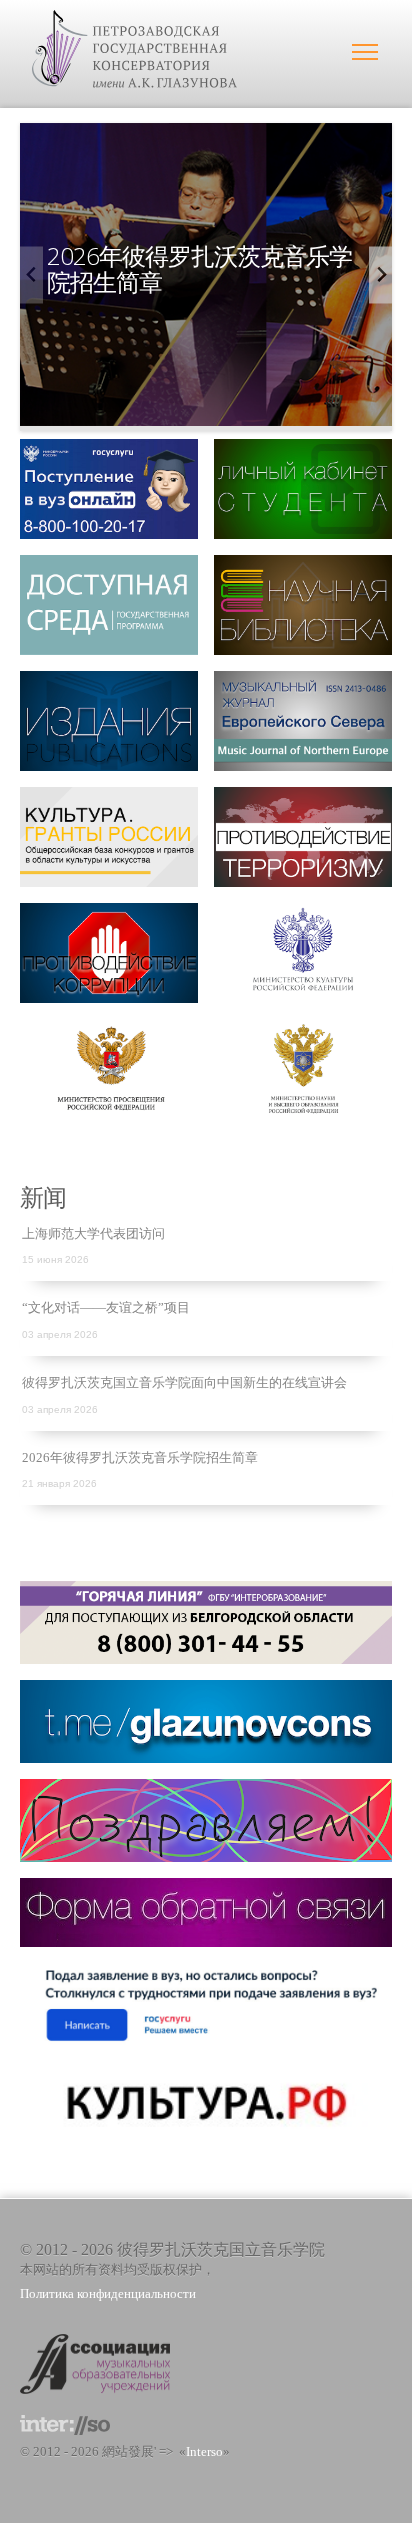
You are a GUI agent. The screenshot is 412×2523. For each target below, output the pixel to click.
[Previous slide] (31, 274)
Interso (204, 2452)
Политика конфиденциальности (108, 2294)
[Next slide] (380, 274)
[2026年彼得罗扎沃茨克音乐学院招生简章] (206, 416)
